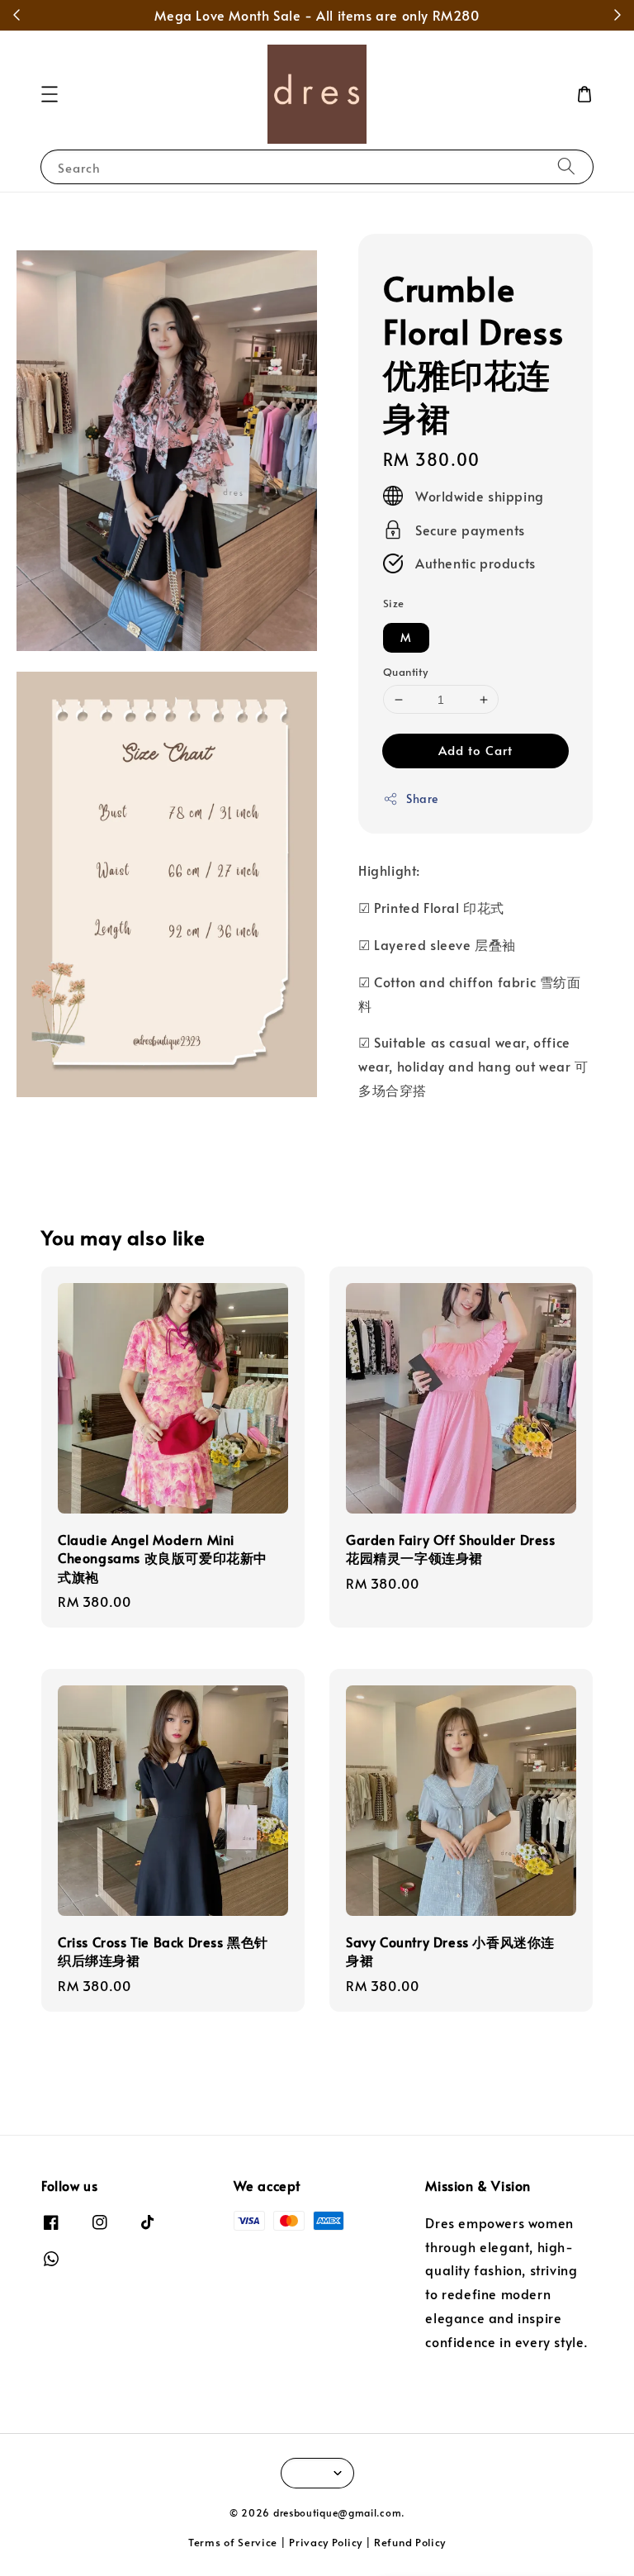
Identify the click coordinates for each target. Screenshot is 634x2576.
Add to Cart (475, 750)
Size (394, 603)
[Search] (566, 166)
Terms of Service (233, 2542)
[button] (50, 94)
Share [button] (422, 798)
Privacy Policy (326, 2542)
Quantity (405, 672)
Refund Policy (410, 2542)
